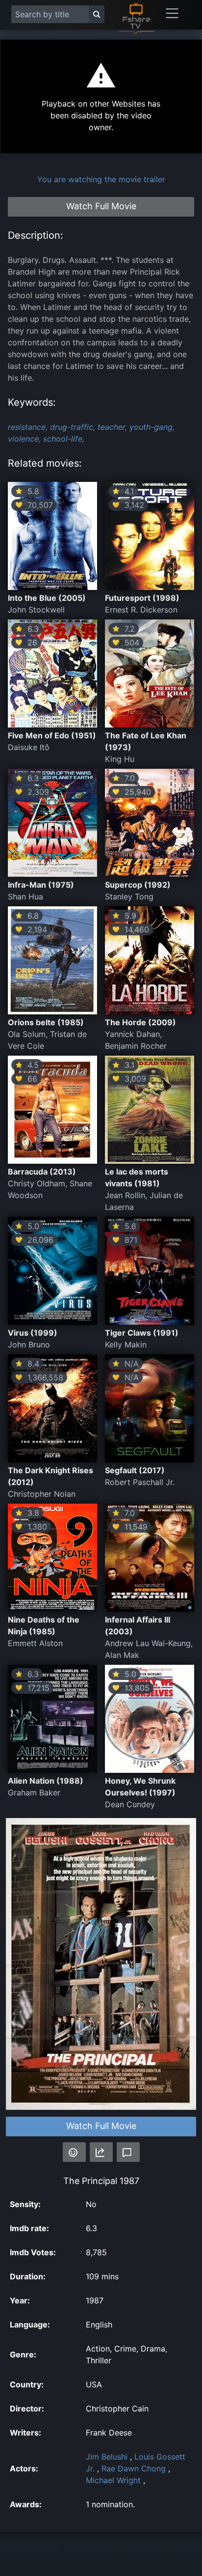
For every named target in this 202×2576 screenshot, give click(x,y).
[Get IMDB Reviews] (74, 2152)
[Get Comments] (128, 2152)
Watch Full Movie (101, 2126)
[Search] (97, 14)
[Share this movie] (101, 2152)
